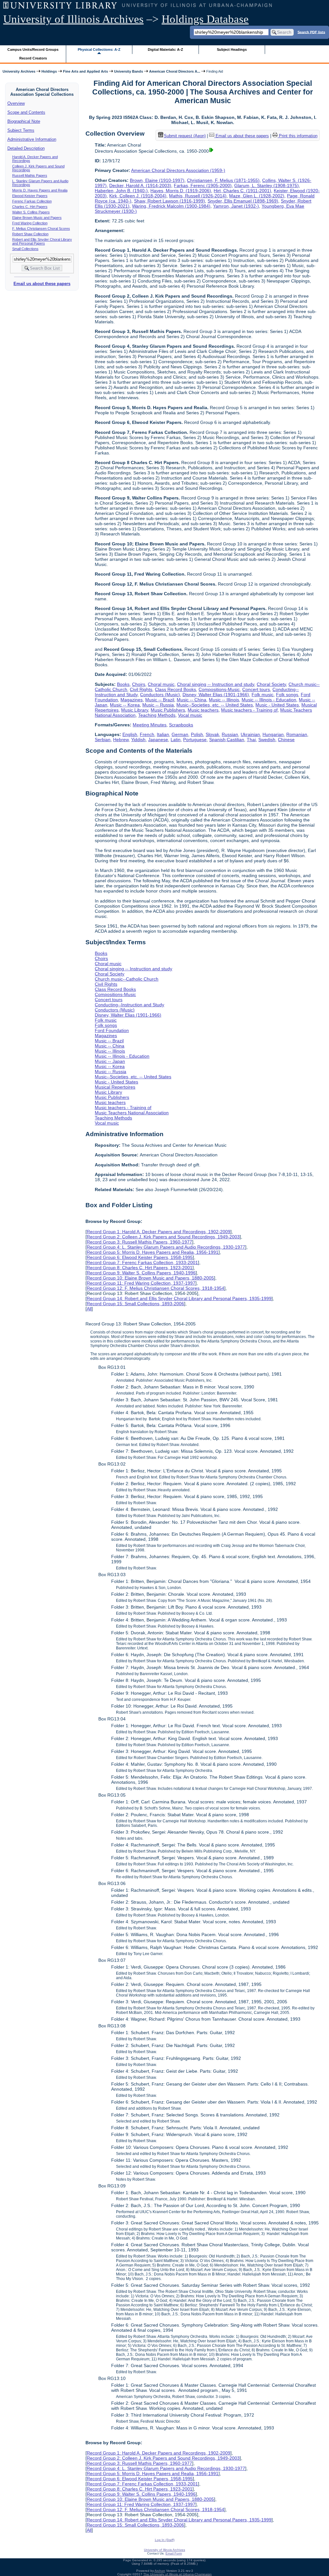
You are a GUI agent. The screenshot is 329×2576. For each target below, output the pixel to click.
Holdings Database (205, 19)
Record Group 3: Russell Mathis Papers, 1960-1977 (139, 1242)
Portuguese (195, 740)
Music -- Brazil (160, 700)
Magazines (132, 700)
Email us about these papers (42, 284)
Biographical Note (24, 121)
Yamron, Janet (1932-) (236, 206)
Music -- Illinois (224, 700)
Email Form (174, 2553)
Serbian (103, 740)
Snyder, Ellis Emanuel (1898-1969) (243, 201)
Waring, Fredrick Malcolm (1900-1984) (171, 206)
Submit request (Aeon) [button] (185, 136)
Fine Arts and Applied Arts (85, 71)
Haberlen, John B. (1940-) (121, 191)
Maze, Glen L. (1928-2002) (257, 196)
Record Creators (33, 58)
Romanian (297, 734)
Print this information (298, 136)
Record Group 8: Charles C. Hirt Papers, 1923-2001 (140, 1268)
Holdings (49, 71)
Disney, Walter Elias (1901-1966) (216, 695)
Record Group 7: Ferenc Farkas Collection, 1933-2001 (142, 1262)
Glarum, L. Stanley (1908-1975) (267, 185)
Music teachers (203, 710)
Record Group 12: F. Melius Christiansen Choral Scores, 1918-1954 (156, 1288)
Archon (160, 2571)
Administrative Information (32, 139)
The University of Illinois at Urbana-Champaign (178, 2574)
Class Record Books (175, 689)
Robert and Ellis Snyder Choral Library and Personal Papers (42, 241)
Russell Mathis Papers (30, 175)
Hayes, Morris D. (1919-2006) (181, 191)
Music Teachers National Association (132, 1113)
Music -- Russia (158, 705)
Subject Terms (21, 130)
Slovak (212, 734)
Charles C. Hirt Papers (30, 207)
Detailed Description (26, 148)
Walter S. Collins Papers (31, 212)
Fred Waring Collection (30, 223)
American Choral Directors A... (175, 71)
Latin (176, 740)
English (130, 734)
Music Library (135, 710)
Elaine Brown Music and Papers (37, 218)
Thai (251, 740)
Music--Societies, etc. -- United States (215, 705)
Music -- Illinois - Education (269, 700)
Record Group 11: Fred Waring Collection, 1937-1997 (141, 1283)
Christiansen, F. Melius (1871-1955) (223, 180)
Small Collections (25, 249)
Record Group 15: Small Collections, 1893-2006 (135, 1304)
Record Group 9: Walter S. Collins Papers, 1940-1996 (141, 1273)
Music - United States (277, 705)
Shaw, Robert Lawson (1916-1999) (169, 201)
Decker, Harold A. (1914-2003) (140, 185)
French (147, 734)
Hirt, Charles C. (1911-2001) (242, 191)
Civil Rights (141, 689)
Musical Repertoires (115, 1087)
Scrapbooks (181, 725)
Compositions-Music (219, 689)
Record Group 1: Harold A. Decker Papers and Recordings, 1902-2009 (159, 1232)
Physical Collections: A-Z (99, 49)
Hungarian (273, 734)
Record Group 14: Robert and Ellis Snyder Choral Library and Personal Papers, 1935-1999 (179, 1298)
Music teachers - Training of (249, 710)
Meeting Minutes (150, 725)
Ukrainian (250, 734)
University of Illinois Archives (73, 19)
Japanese (158, 740)
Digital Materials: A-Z (165, 49)
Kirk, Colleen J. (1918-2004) (138, 196)
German (180, 734)
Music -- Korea (125, 705)
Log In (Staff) (165, 2540)
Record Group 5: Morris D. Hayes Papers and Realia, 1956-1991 (153, 1252)
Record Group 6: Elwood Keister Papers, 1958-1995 (140, 1257)
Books (123, 684)
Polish (197, 734)
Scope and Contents (26, 112)
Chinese (286, 740)
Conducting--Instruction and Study (129, 1005)
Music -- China (191, 700)
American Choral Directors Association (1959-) (178, 170)
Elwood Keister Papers (30, 196)
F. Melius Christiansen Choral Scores (41, 229)
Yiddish (138, 740)
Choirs (139, 684)
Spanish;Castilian (227, 740)
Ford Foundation (112, 1030)
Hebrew (121, 740)
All (89, 1309)
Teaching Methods (157, 715)
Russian (230, 734)
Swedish (267, 740)
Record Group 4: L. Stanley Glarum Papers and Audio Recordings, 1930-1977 (166, 1247)
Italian (163, 734)
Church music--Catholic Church (127, 979)
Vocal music (190, 715)
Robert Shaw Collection (30, 234)
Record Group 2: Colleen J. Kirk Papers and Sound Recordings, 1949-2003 (163, 1237)
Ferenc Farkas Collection (32, 201)
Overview (16, 103)
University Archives (19, 71)
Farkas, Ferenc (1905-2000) (203, 185)
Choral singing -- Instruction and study (216, 684)
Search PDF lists (311, 32)
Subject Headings (232, 49)
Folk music (262, 695)
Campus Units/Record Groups (33, 49)
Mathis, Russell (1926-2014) (198, 196)
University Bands (129, 71)
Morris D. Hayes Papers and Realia (40, 190)
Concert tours (256, 689)
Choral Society (271, 684)
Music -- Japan (110, 1061)
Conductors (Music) (160, 695)
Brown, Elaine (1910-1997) (157, 180)
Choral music (161, 684)
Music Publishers (168, 710)
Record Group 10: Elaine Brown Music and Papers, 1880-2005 (150, 1278)
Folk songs (287, 695)
